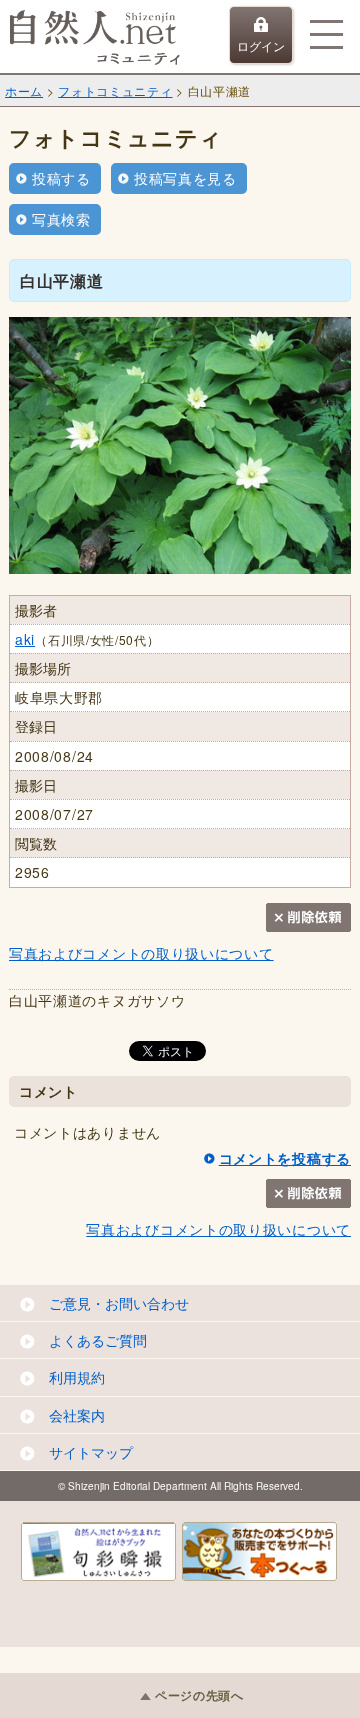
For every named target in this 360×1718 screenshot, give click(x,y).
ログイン (261, 45)
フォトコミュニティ (115, 90)
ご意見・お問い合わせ (119, 1303)
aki (25, 639)
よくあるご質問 (98, 1340)
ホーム (24, 90)
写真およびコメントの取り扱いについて (141, 953)
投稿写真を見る (185, 178)
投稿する (61, 178)
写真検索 (61, 219)
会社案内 (77, 1415)
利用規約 (77, 1377)
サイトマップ (91, 1452)
